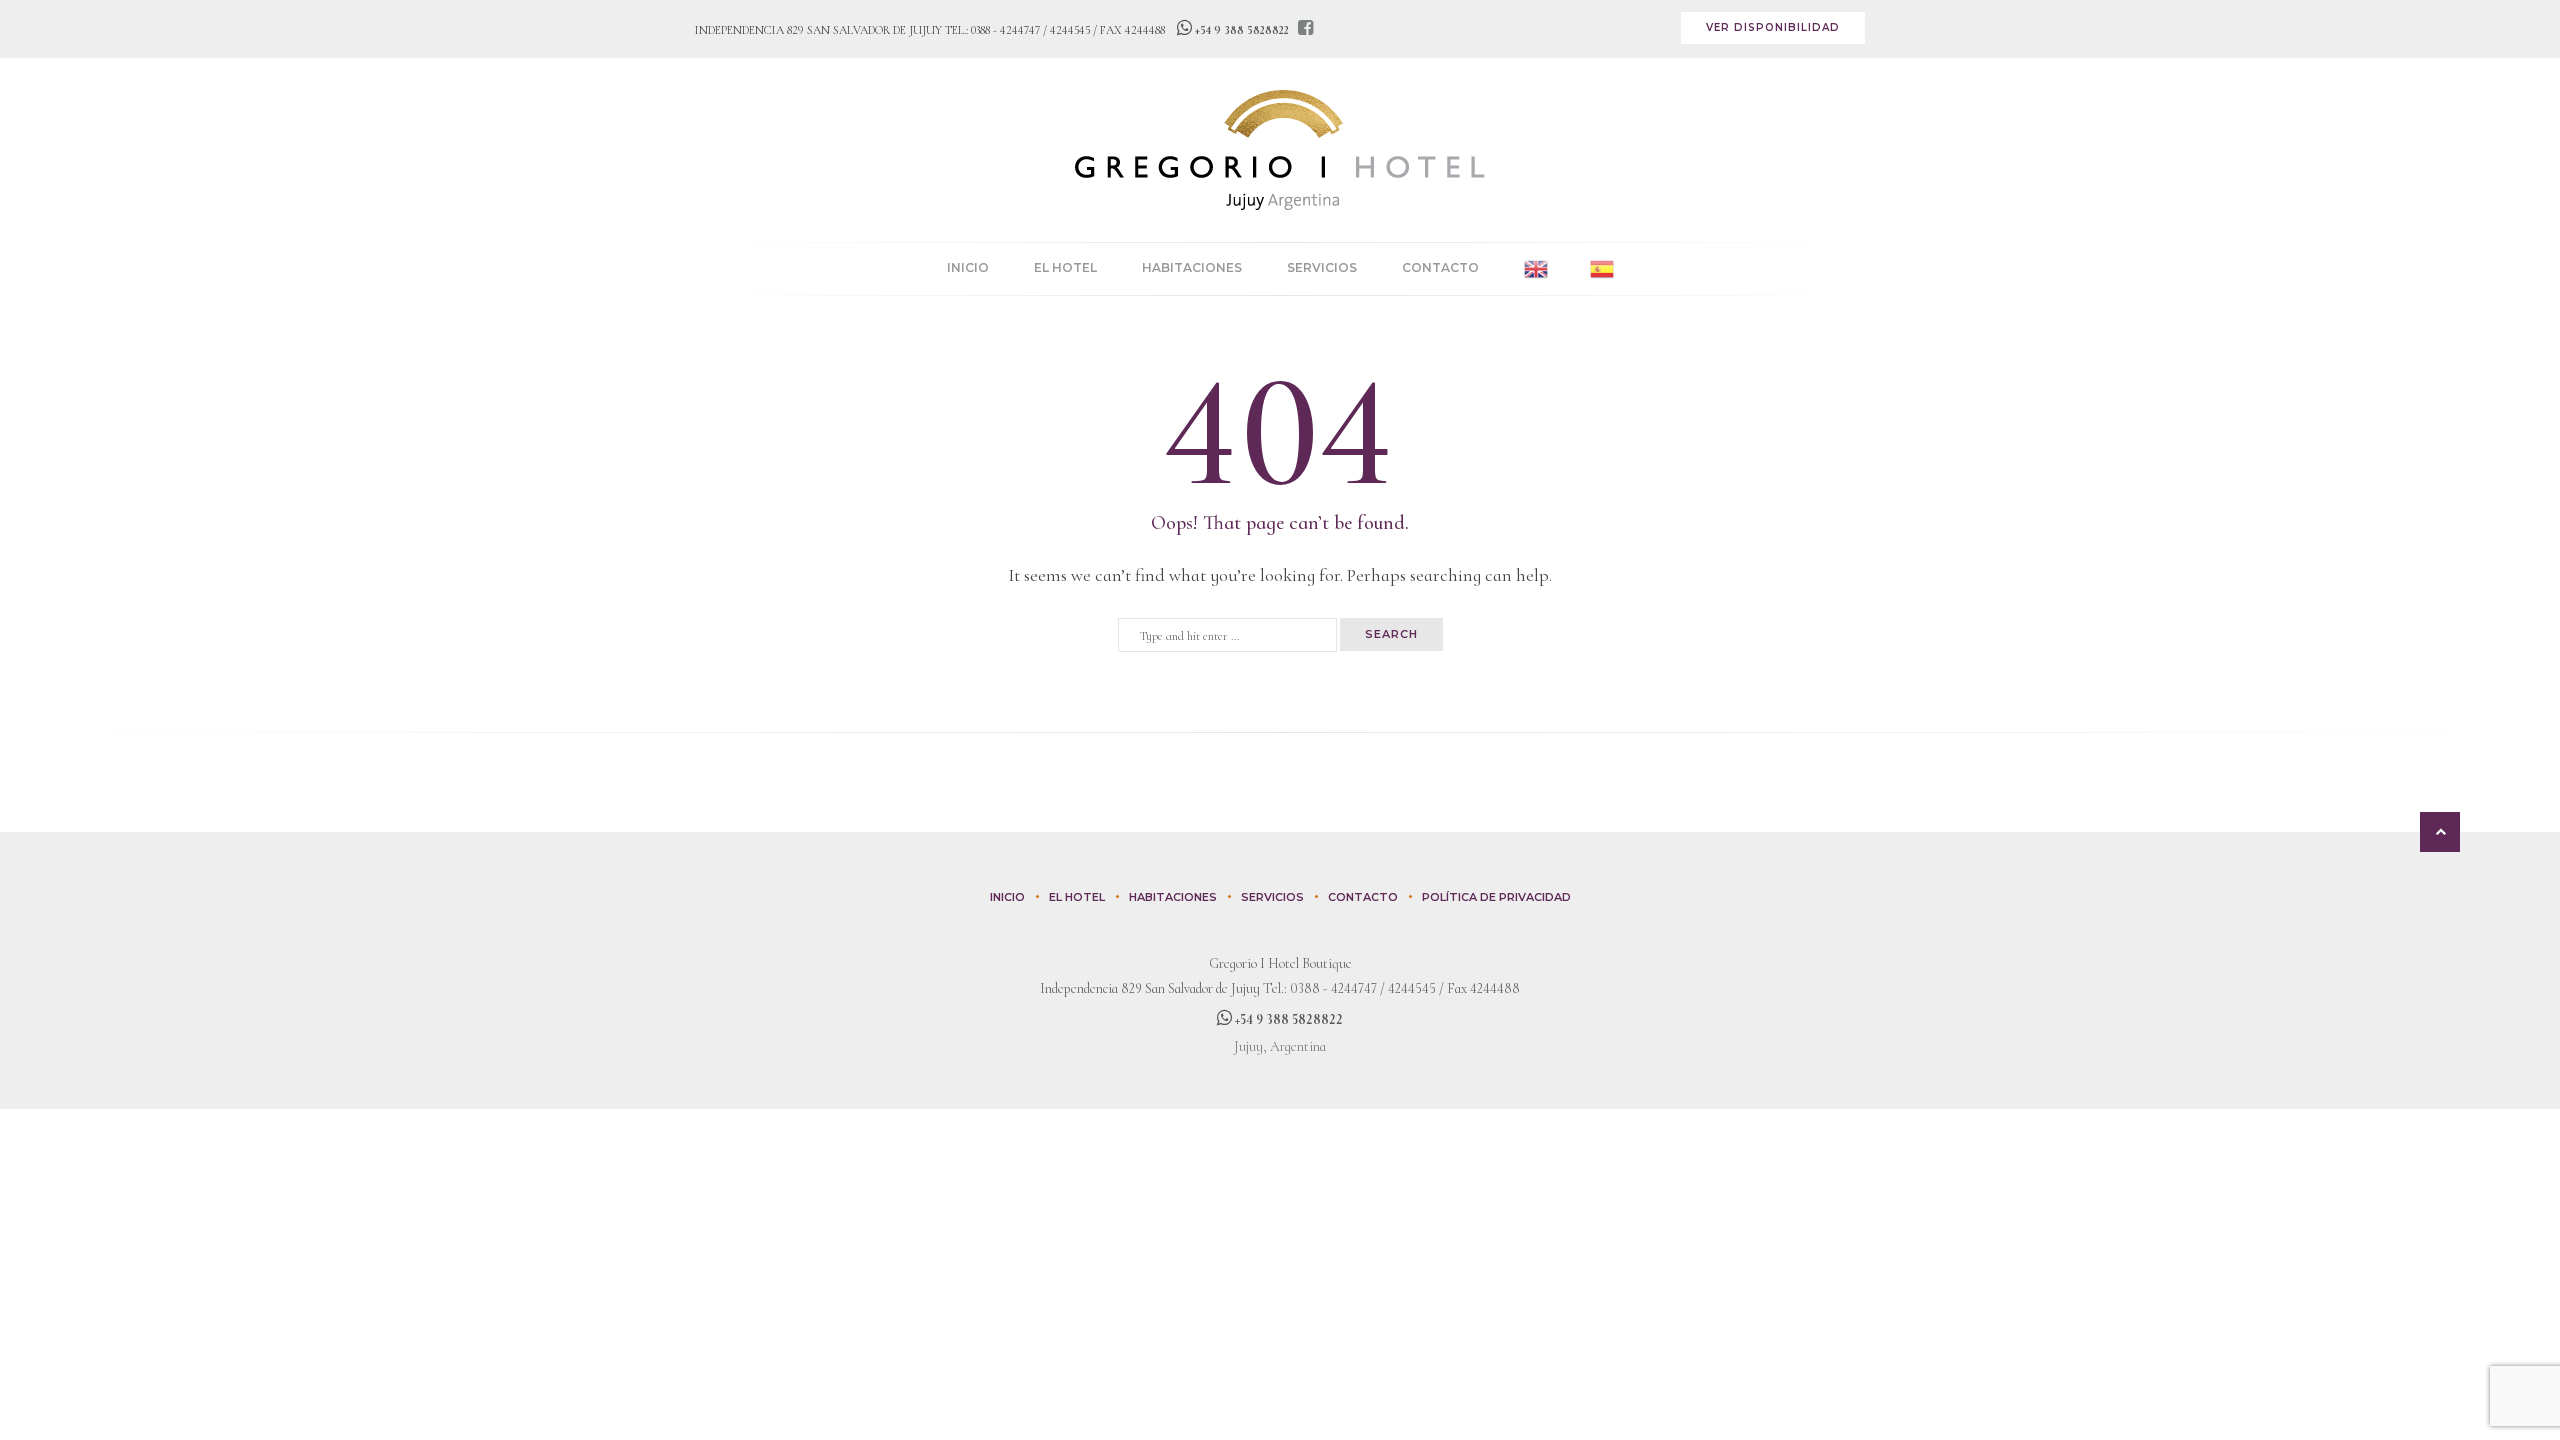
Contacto (1440, 267)
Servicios (1322, 267)
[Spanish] (1602, 269)
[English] (1536, 269)
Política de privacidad (1496, 897)
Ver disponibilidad (1773, 27)
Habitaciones (1192, 267)
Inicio (968, 267)
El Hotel (1065, 267)
